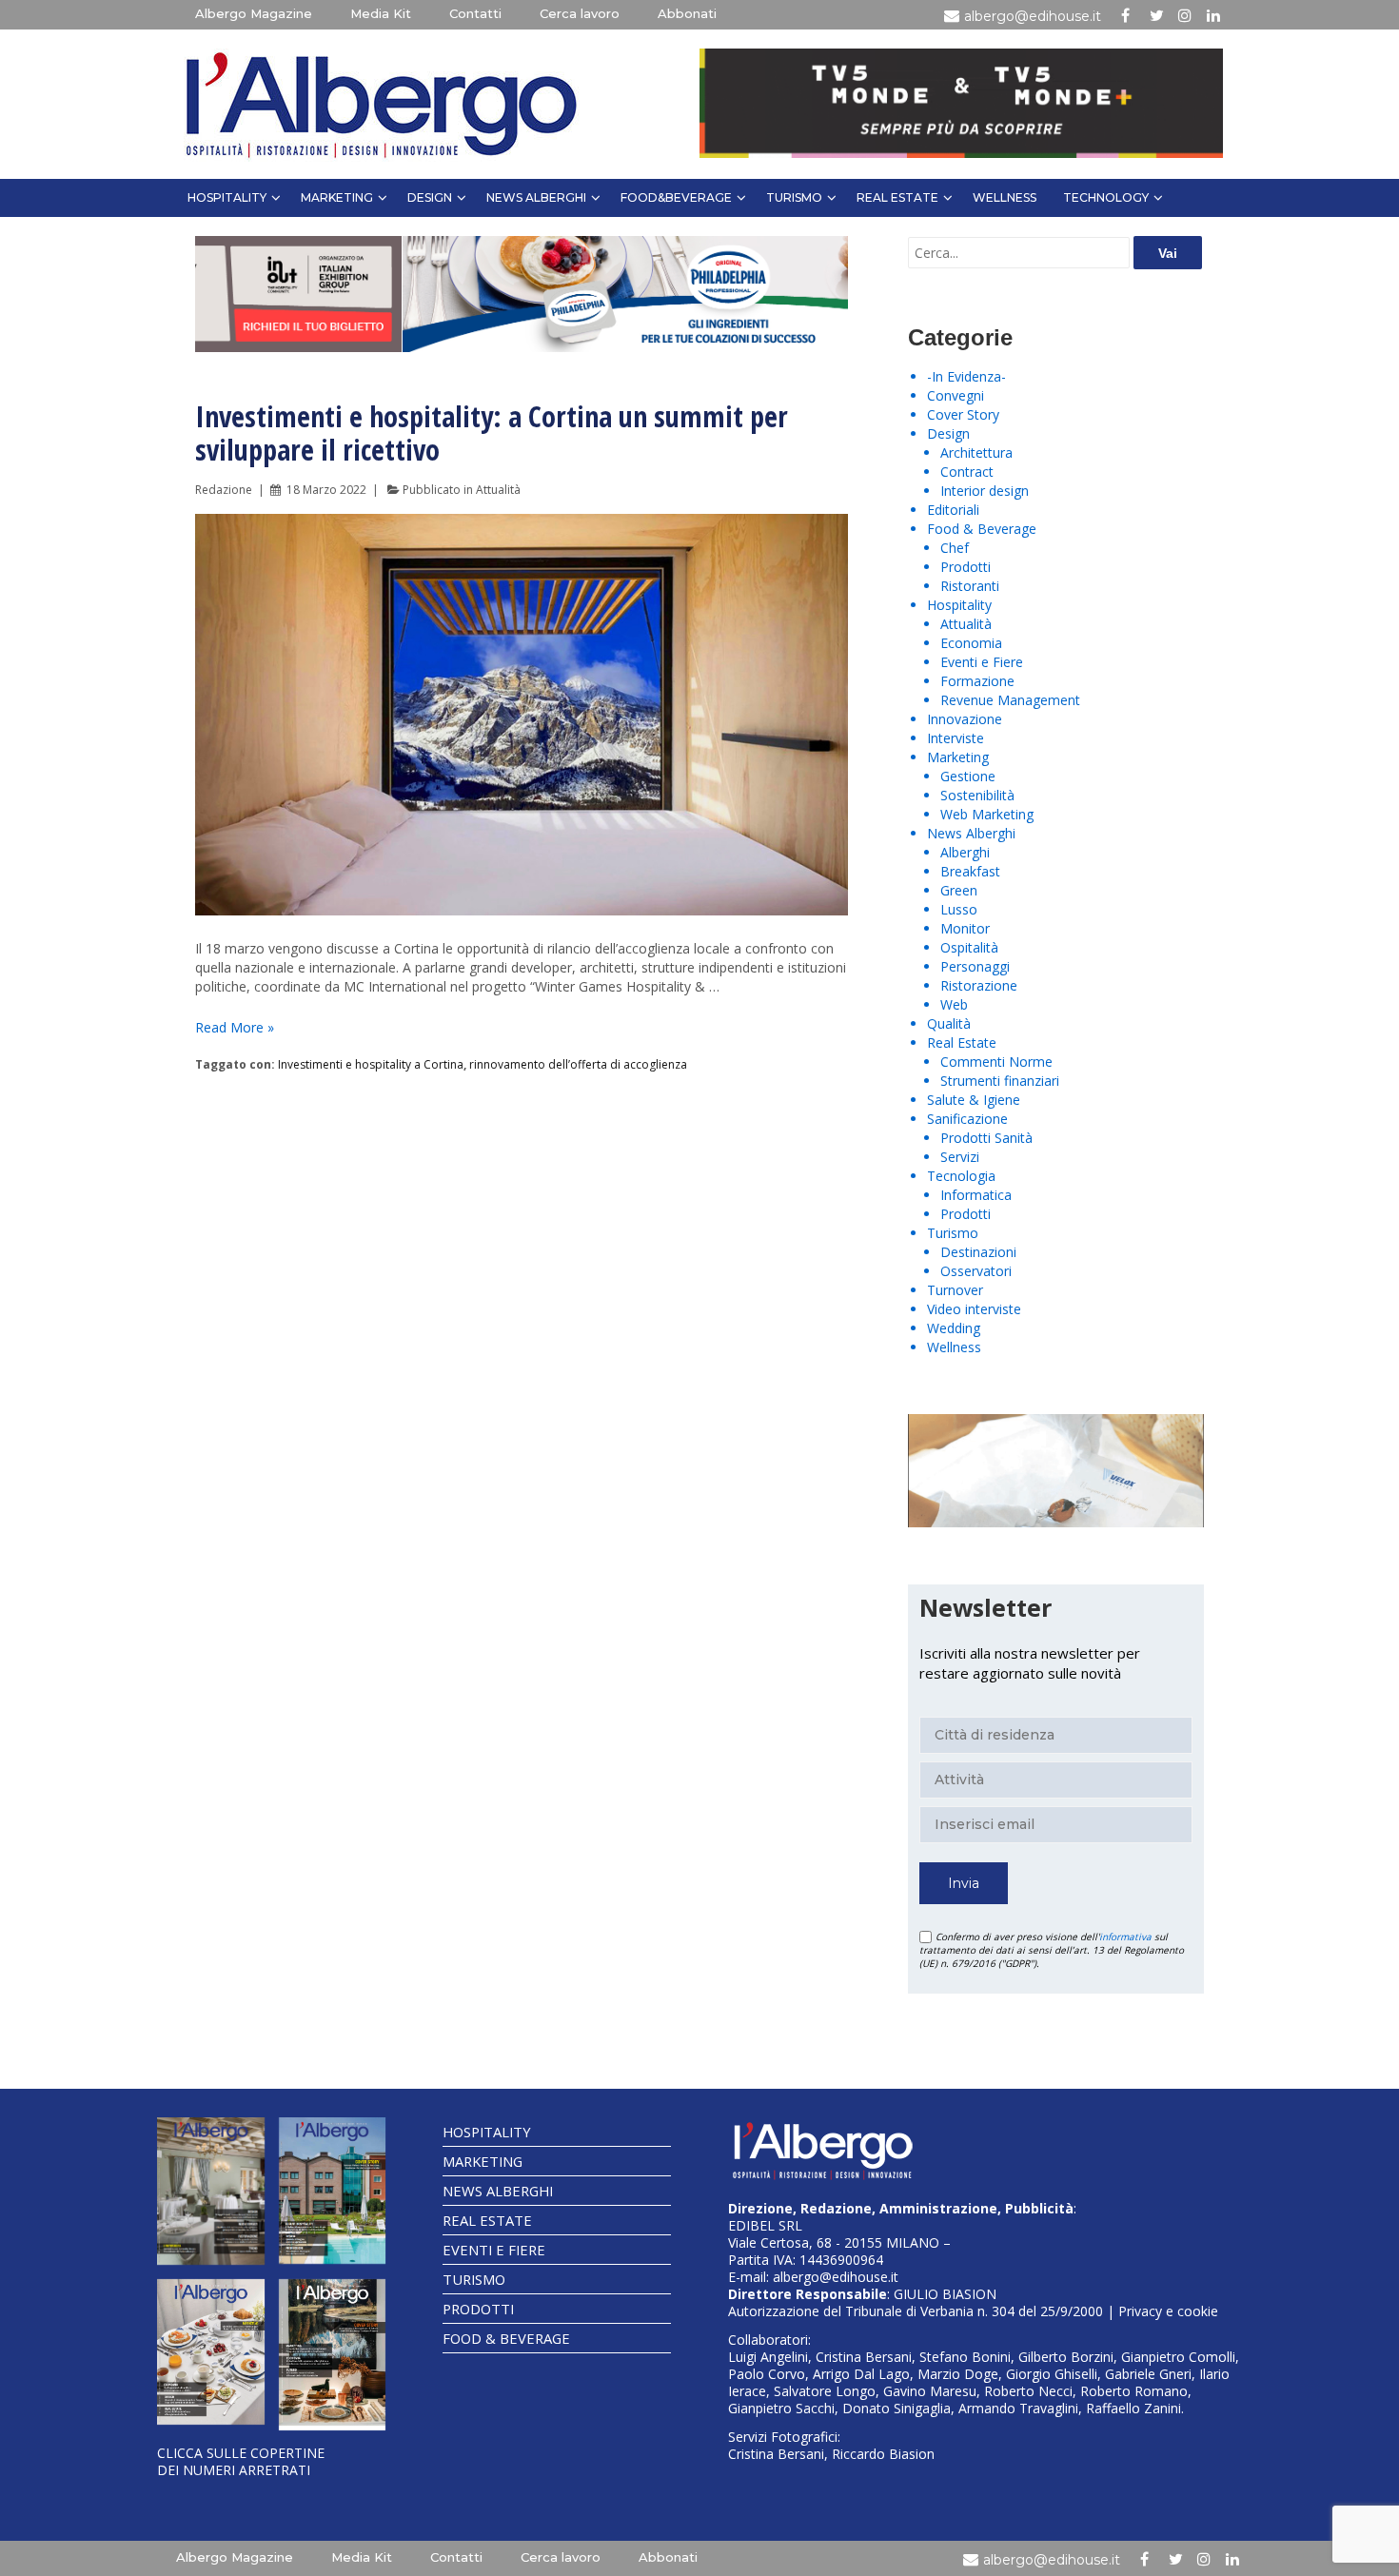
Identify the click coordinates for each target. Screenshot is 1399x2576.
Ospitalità (969, 947)
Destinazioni (978, 1252)
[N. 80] (333, 2355)
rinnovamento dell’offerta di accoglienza (578, 1064)
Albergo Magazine (254, 13)
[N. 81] (211, 2352)
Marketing (337, 197)
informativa (1125, 1937)
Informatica (976, 1195)
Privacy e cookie (1168, 2311)
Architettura (976, 452)
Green (959, 890)
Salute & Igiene (974, 1100)
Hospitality (227, 197)
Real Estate (897, 197)
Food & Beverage (982, 529)
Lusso (959, 909)
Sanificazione (967, 1119)
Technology (1106, 197)
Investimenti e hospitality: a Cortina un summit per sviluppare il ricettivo (492, 433)
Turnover (955, 1290)
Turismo (794, 197)
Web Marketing (987, 814)
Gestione (968, 776)
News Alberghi (536, 197)
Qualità (949, 1023)
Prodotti (966, 567)
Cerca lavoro (580, 13)
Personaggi (975, 966)
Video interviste (974, 1309)
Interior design (985, 491)
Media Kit (381, 13)
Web (954, 1004)
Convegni (956, 395)
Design (430, 197)
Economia (971, 643)
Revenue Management (1010, 700)
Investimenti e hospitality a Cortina (371, 1064)
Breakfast (970, 871)
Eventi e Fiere (982, 662)
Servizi (960, 1157)
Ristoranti (970, 586)
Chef (955, 548)
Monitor (965, 928)
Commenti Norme (996, 1062)
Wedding (954, 1328)
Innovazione (965, 719)
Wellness (1005, 197)
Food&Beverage (676, 197)
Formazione (977, 681)
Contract (967, 472)
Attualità (498, 490)
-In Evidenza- (966, 376)
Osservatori (976, 1271)
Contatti (475, 13)
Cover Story (963, 414)
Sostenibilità (977, 795)
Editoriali (953, 510)
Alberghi (965, 852)
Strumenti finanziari (1000, 1081)
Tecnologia (961, 1176)
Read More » (235, 1027)
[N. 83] (211, 2191)
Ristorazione (979, 985)
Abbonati (687, 13)
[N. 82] (333, 2191)
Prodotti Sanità (986, 1138)
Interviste (956, 738)
